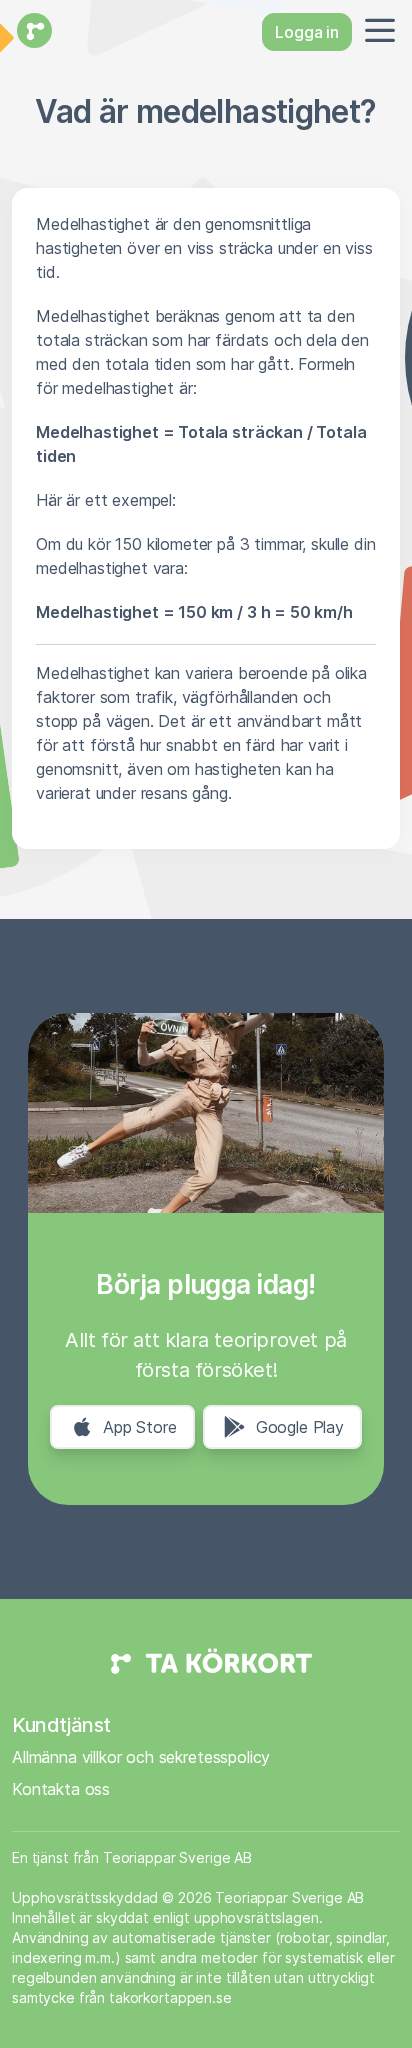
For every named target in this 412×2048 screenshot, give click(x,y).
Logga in (307, 32)
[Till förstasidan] (32, 32)
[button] (376, 32)
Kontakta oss (61, 1789)
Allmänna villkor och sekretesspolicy (141, 1757)
